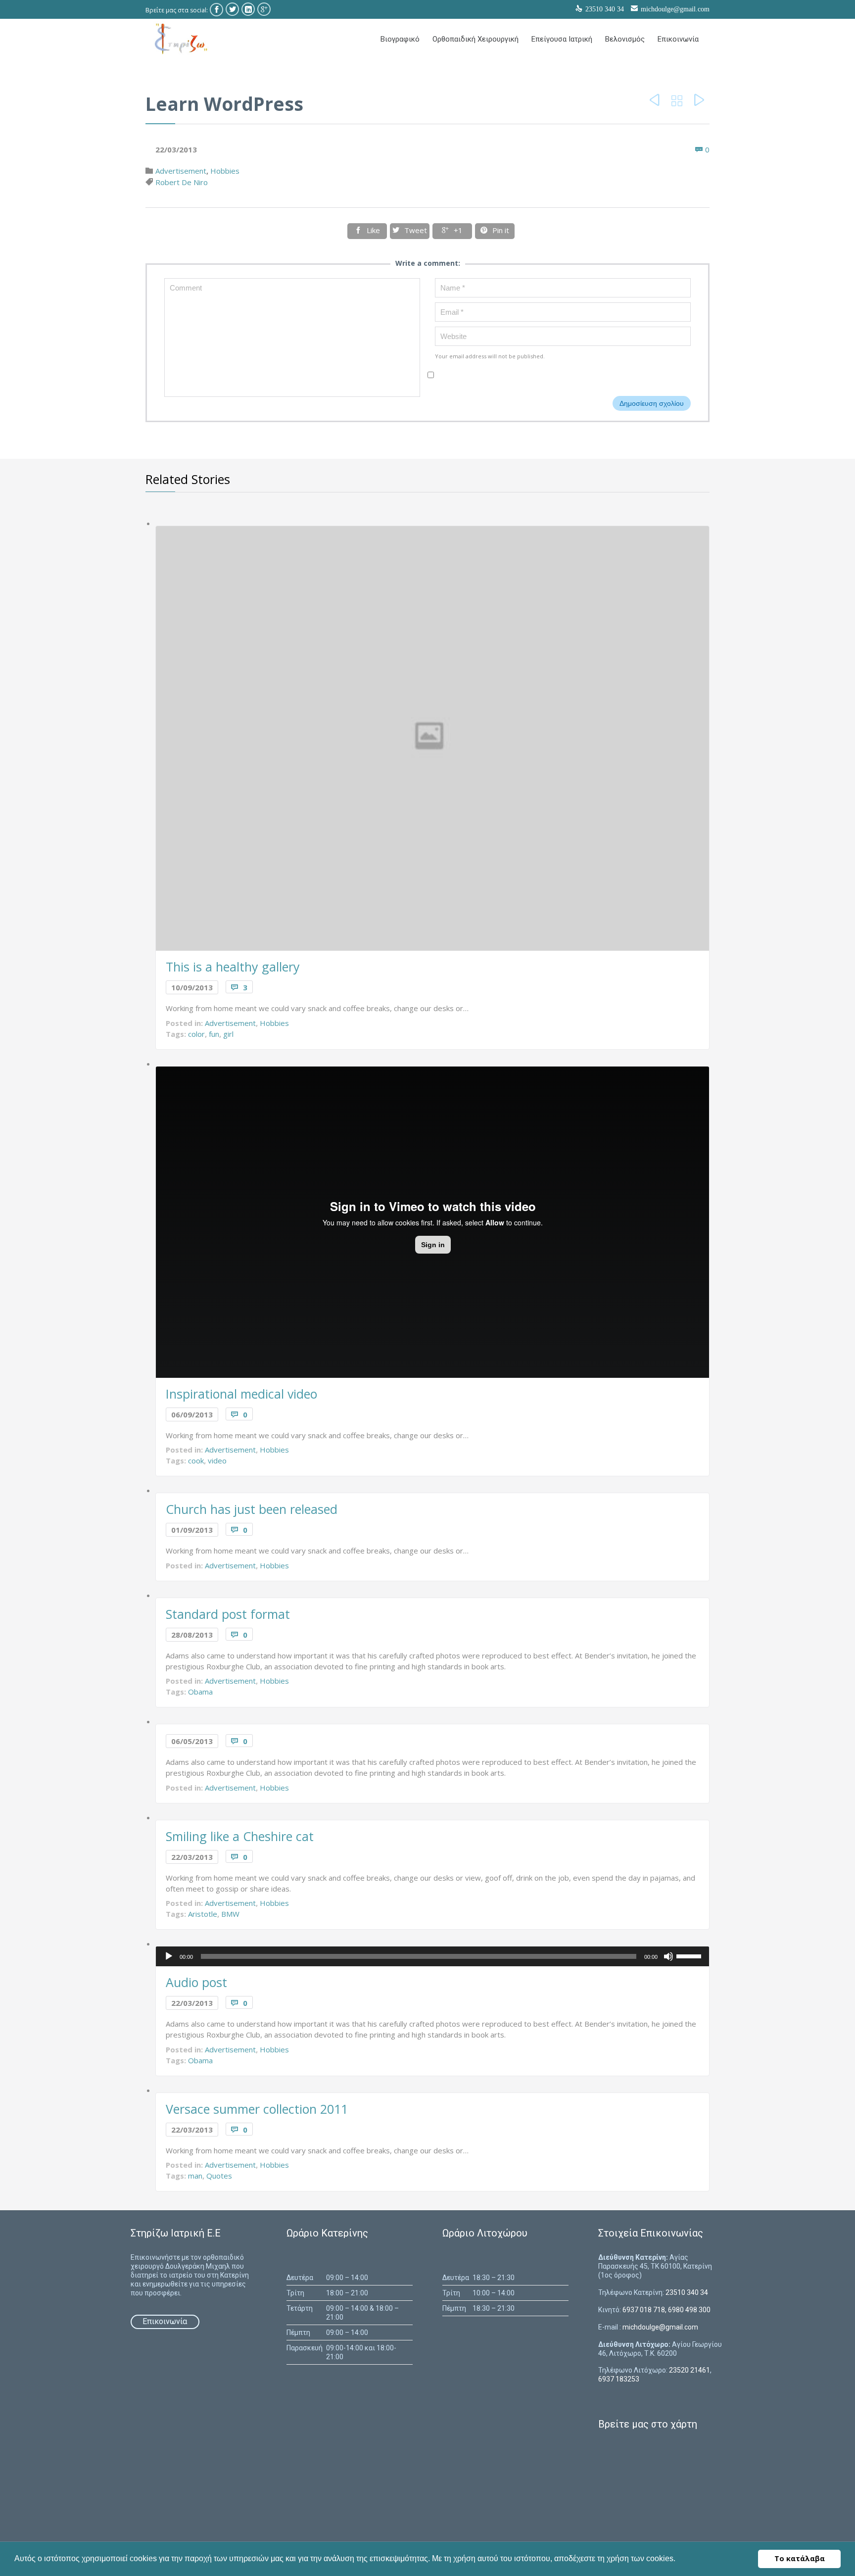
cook (196, 1460)
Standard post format (228, 1614)
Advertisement (181, 171)
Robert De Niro (182, 182)
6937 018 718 (644, 2310)
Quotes (219, 2176)
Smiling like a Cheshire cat (240, 1836)
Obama (200, 1692)
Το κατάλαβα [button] (800, 2558)
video (217, 1460)
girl (228, 1034)
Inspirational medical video (241, 1394)
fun (214, 1034)
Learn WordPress (224, 104)
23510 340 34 (687, 2292)
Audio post (196, 1982)
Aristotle (203, 1914)
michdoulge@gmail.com (675, 9)
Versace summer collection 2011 (257, 2109)
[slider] (690, 1955)
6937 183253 (619, 2379)
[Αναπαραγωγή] (169, 1956)
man (195, 2176)
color (196, 1034)
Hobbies (225, 171)
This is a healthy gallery (233, 967)
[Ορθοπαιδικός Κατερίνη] (180, 39)
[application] (433, 1956)
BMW (230, 1914)
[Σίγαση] (668, 1956)
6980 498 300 (689, 2310)
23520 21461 (689, 2370)
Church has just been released (252, 1509)
